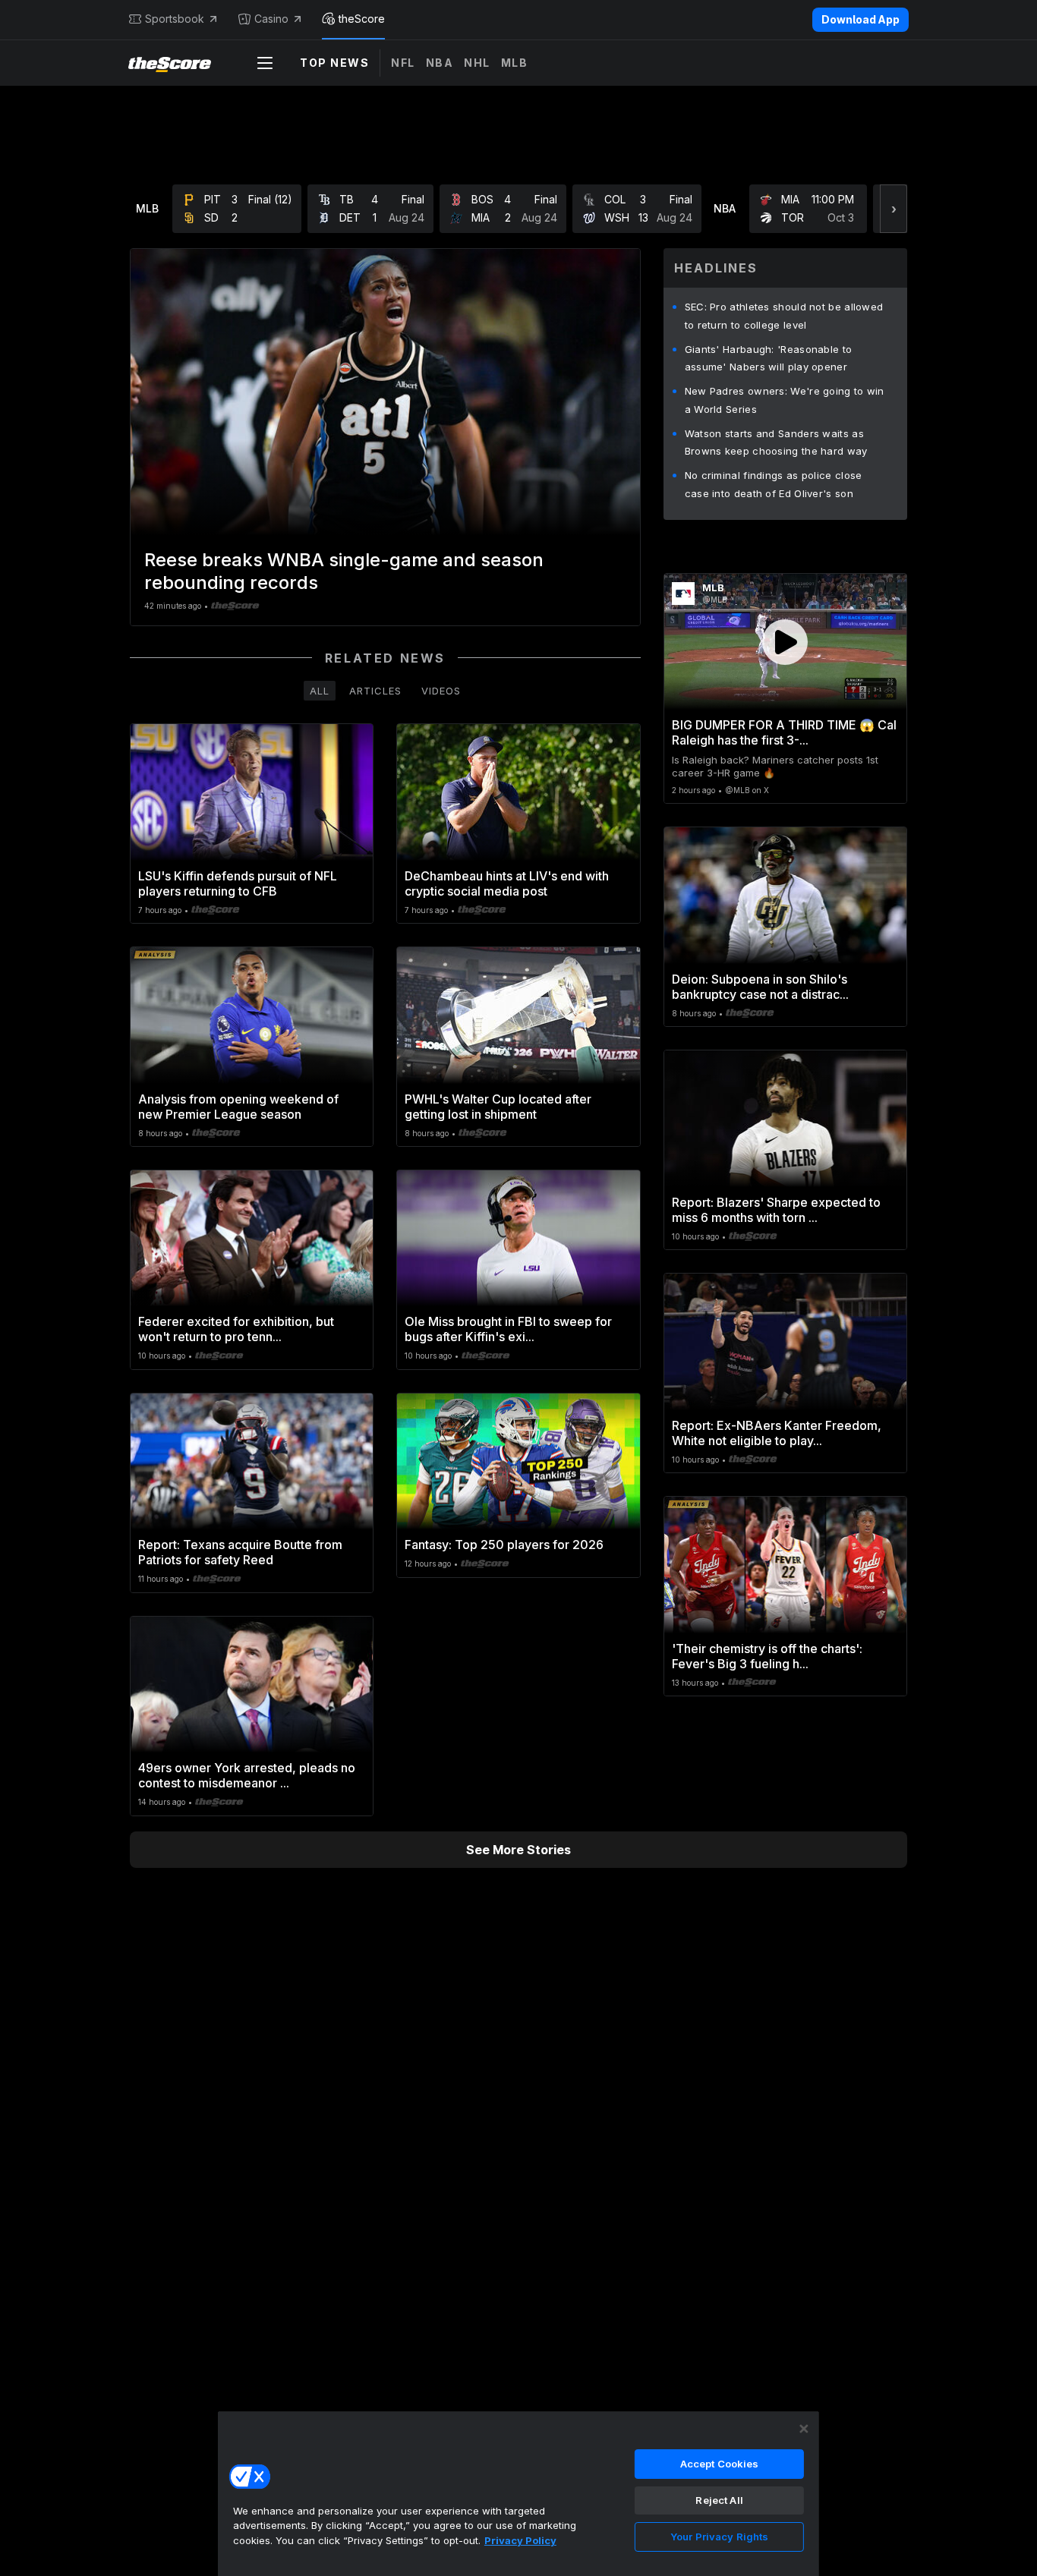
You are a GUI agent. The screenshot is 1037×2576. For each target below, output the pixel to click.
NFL (403, 63)
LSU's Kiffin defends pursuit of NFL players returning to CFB (238, 883)
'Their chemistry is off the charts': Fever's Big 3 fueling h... (767, 1656)
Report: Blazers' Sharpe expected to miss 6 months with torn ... (776, 1210)
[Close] (804, 2429)
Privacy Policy (520, 2540)
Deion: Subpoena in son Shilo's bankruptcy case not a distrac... (760, 987)
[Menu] (265, 63)
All (320, 691)
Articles (375, 691)
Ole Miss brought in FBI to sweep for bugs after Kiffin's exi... (508, 1329)
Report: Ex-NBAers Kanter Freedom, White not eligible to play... (777, 1433)
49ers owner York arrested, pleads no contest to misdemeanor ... (247, 1775)
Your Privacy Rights (719, 2537)
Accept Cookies (720, 2464)
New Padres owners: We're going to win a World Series (785, 400)
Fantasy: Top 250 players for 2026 (504, 1545)
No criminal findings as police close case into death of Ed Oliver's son (774, 484)
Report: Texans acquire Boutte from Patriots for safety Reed (240, 1552)
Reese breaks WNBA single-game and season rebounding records (344, 571)
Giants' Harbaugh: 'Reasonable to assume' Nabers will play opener (769, 358)
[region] (518, 2493)
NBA (440, 63)
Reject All (719, 2500)
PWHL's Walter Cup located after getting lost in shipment (498, 1107)
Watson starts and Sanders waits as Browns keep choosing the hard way (776, 442)
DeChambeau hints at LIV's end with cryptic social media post (507, 883)
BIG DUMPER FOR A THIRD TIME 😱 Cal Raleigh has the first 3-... (784, 732)
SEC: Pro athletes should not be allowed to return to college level (784, 316)
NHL (477, 63)
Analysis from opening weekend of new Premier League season (238, 1107)
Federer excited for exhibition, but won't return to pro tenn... (236, 1329)
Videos (441, 691)
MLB (515, 63)
